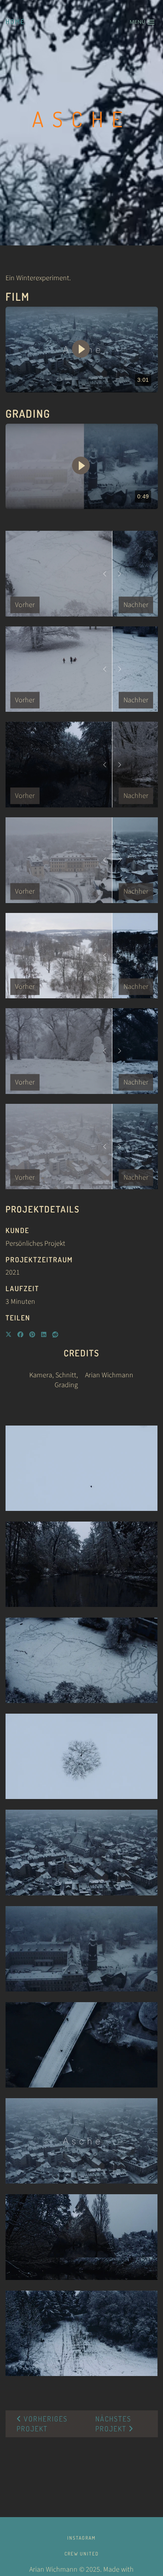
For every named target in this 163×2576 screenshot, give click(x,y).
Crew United (82, 2554)
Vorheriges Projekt (42, 2424)
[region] (82, 350)
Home (15, 22)
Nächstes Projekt (113, 2424)
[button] (142, 22)
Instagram (81, 2538)
